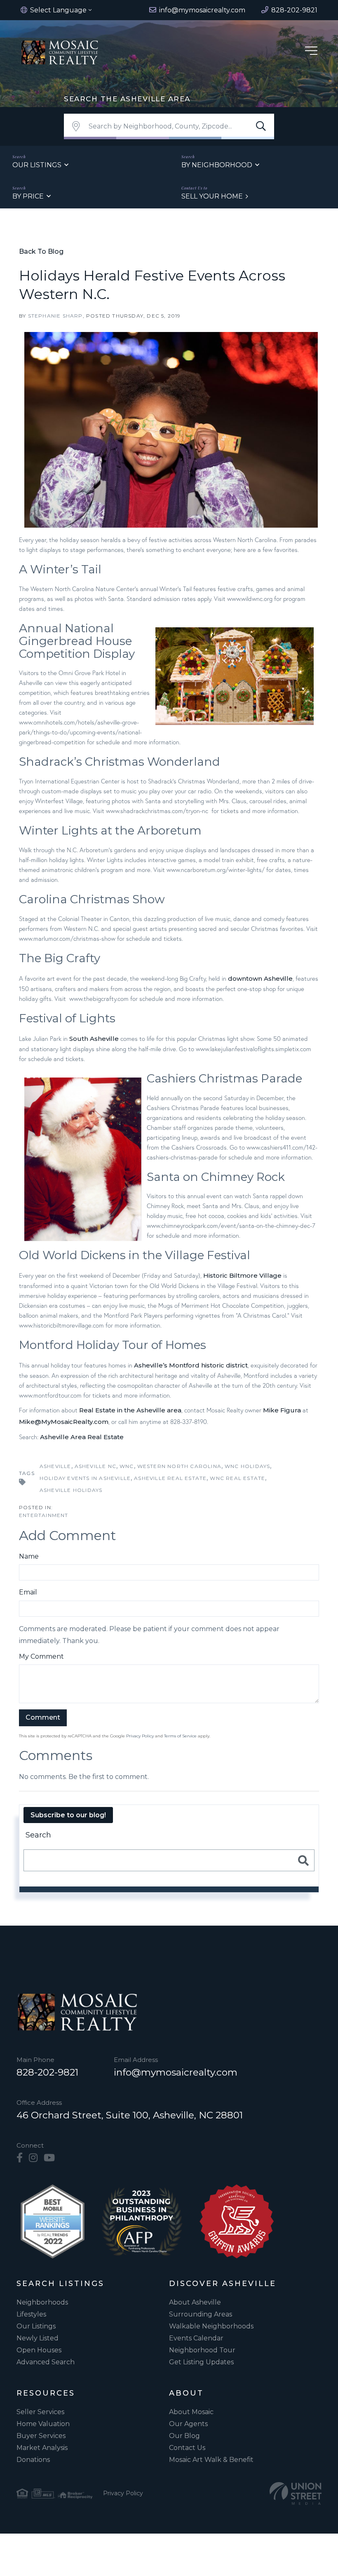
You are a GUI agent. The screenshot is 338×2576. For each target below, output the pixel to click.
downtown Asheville (260, 978)
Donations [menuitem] (33, 2460)
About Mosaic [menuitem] (191, 2412)
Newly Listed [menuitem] (38, 2338)
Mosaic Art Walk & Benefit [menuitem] (211, 2460)
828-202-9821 (47, 2072)
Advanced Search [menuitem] (46, 2362)
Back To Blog (41, 251)
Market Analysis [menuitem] (42, 2448)
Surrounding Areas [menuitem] (201, 2314)
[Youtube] (49, 2158)
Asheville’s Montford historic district (191, 1365)
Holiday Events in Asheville (85, 1478)
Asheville (55, 1466)
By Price (28, 196)
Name (29, 1556)
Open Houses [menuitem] (39, 2350)
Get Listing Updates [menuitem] (201, 2362)
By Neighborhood (217, 165)
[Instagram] (33, 2158)
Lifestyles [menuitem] (31, 2314)
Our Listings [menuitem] (36, 2326)
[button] (261, 126)
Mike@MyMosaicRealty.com (64, 1422)
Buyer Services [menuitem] (41, 2436)
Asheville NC (95, 1466)
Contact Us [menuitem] (187, 2448)
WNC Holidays (247, 1466)
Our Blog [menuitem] (184, 2436)
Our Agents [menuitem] (188, 2424)
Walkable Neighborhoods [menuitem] (211, 2326)
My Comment (41, 1656)
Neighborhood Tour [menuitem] (202, 2350)
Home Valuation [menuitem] (43, 2424)
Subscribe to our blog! (68, 1815)
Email (28, 1592)
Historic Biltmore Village (242, 1275)
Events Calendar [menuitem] (196, 2338)
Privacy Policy (140, 1736)
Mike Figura (282, 1410)
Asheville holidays (71, 1490)
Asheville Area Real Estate (82, 1437)
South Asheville (94, 1039)
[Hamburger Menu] (311, 52)
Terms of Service (180, 1736)
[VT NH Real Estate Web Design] (296, 2493)
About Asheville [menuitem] (195, 2302)
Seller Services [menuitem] (40, 2412)
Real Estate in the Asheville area (130, 1410)
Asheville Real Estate (170, 1478)
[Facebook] (20, 2158)
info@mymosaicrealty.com (176, 2072)
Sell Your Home (212, 196)
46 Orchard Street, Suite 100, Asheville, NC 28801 (130, 2115)
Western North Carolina (179, 1466)
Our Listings (37, 165)
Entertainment (44, 1515)
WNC (127, 1466)
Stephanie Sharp (55, 316)
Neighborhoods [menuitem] (42, 2302)
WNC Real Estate (237, 1478)
